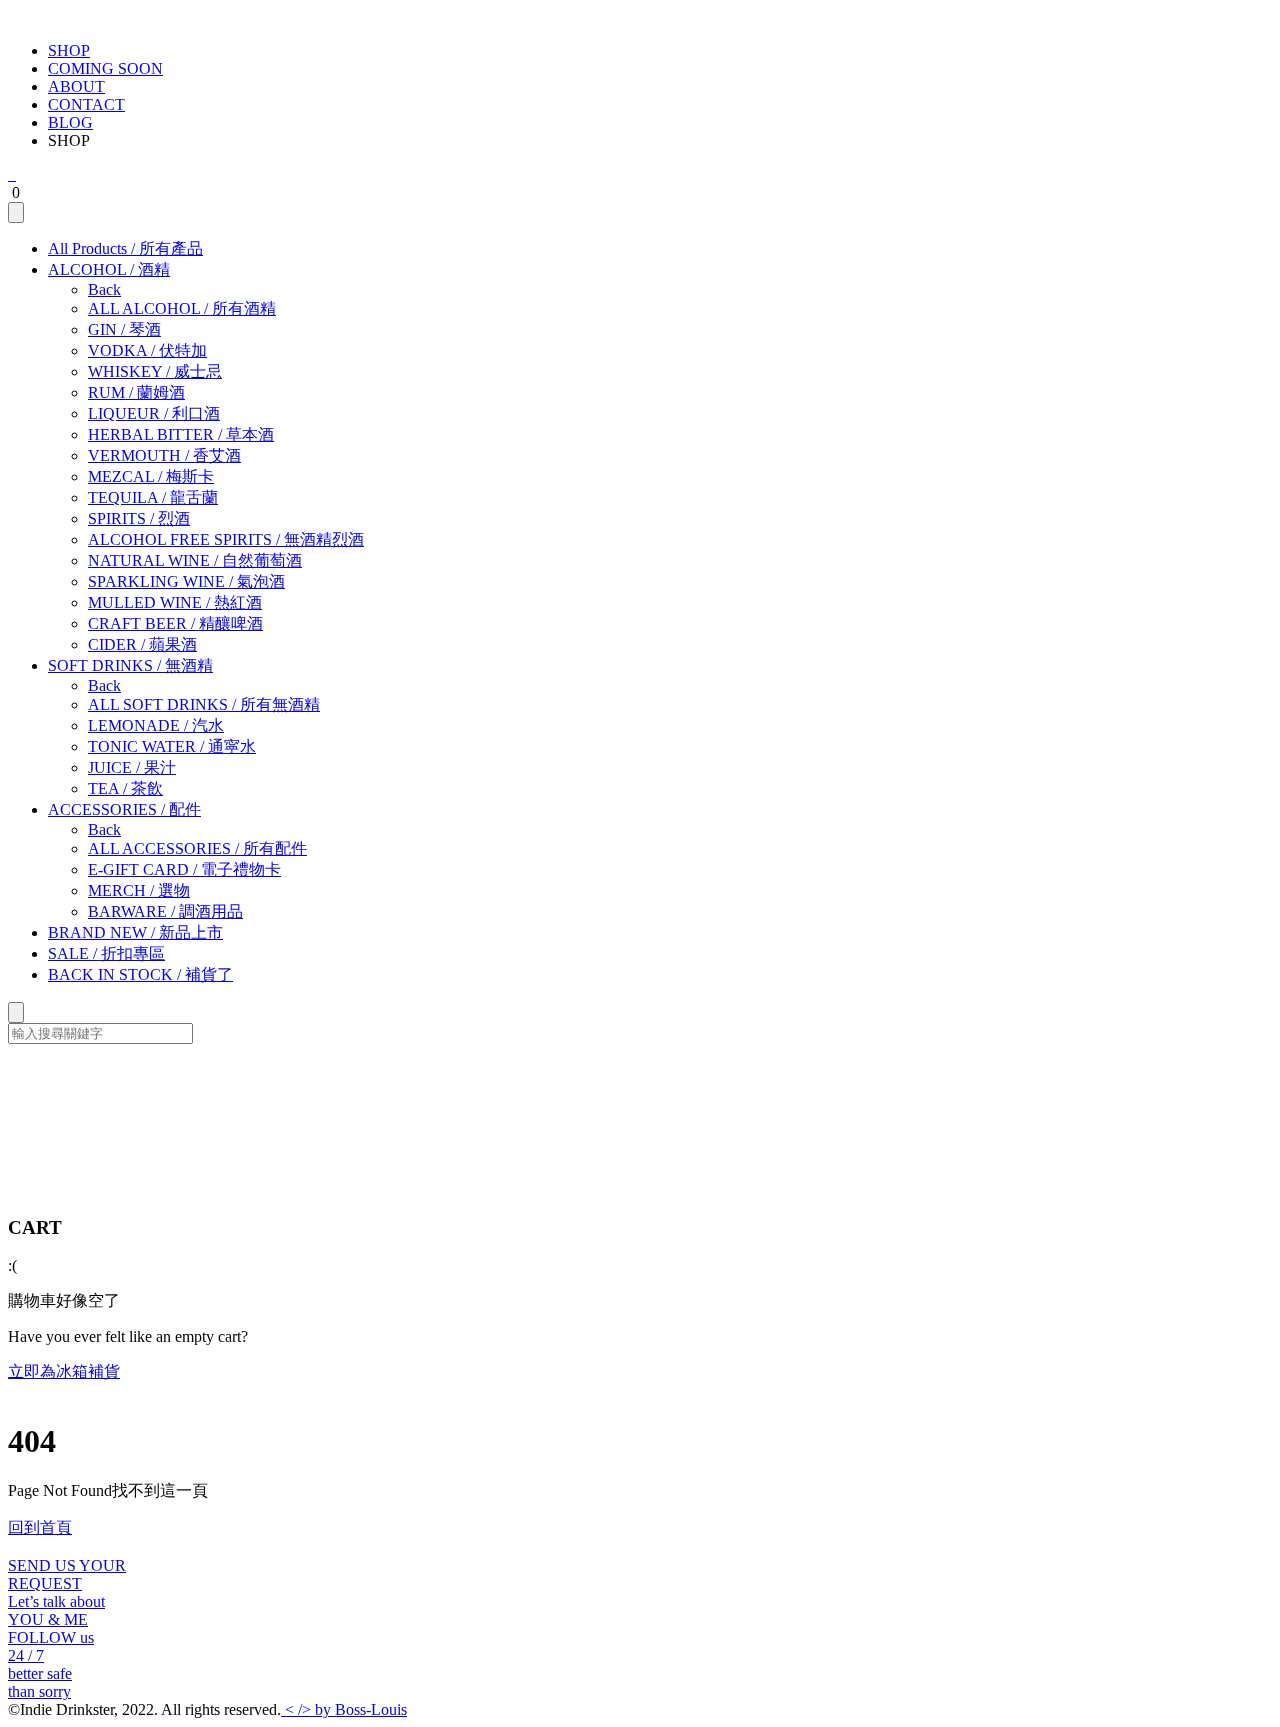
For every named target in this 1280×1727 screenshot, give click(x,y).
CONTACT (86, 104)
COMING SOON (105, 68)
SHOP (69, 50)
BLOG (70, 122)
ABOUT (76, 86)
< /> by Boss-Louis (344, 1709)
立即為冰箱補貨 (64, 1371)
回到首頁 (40, 1527)
